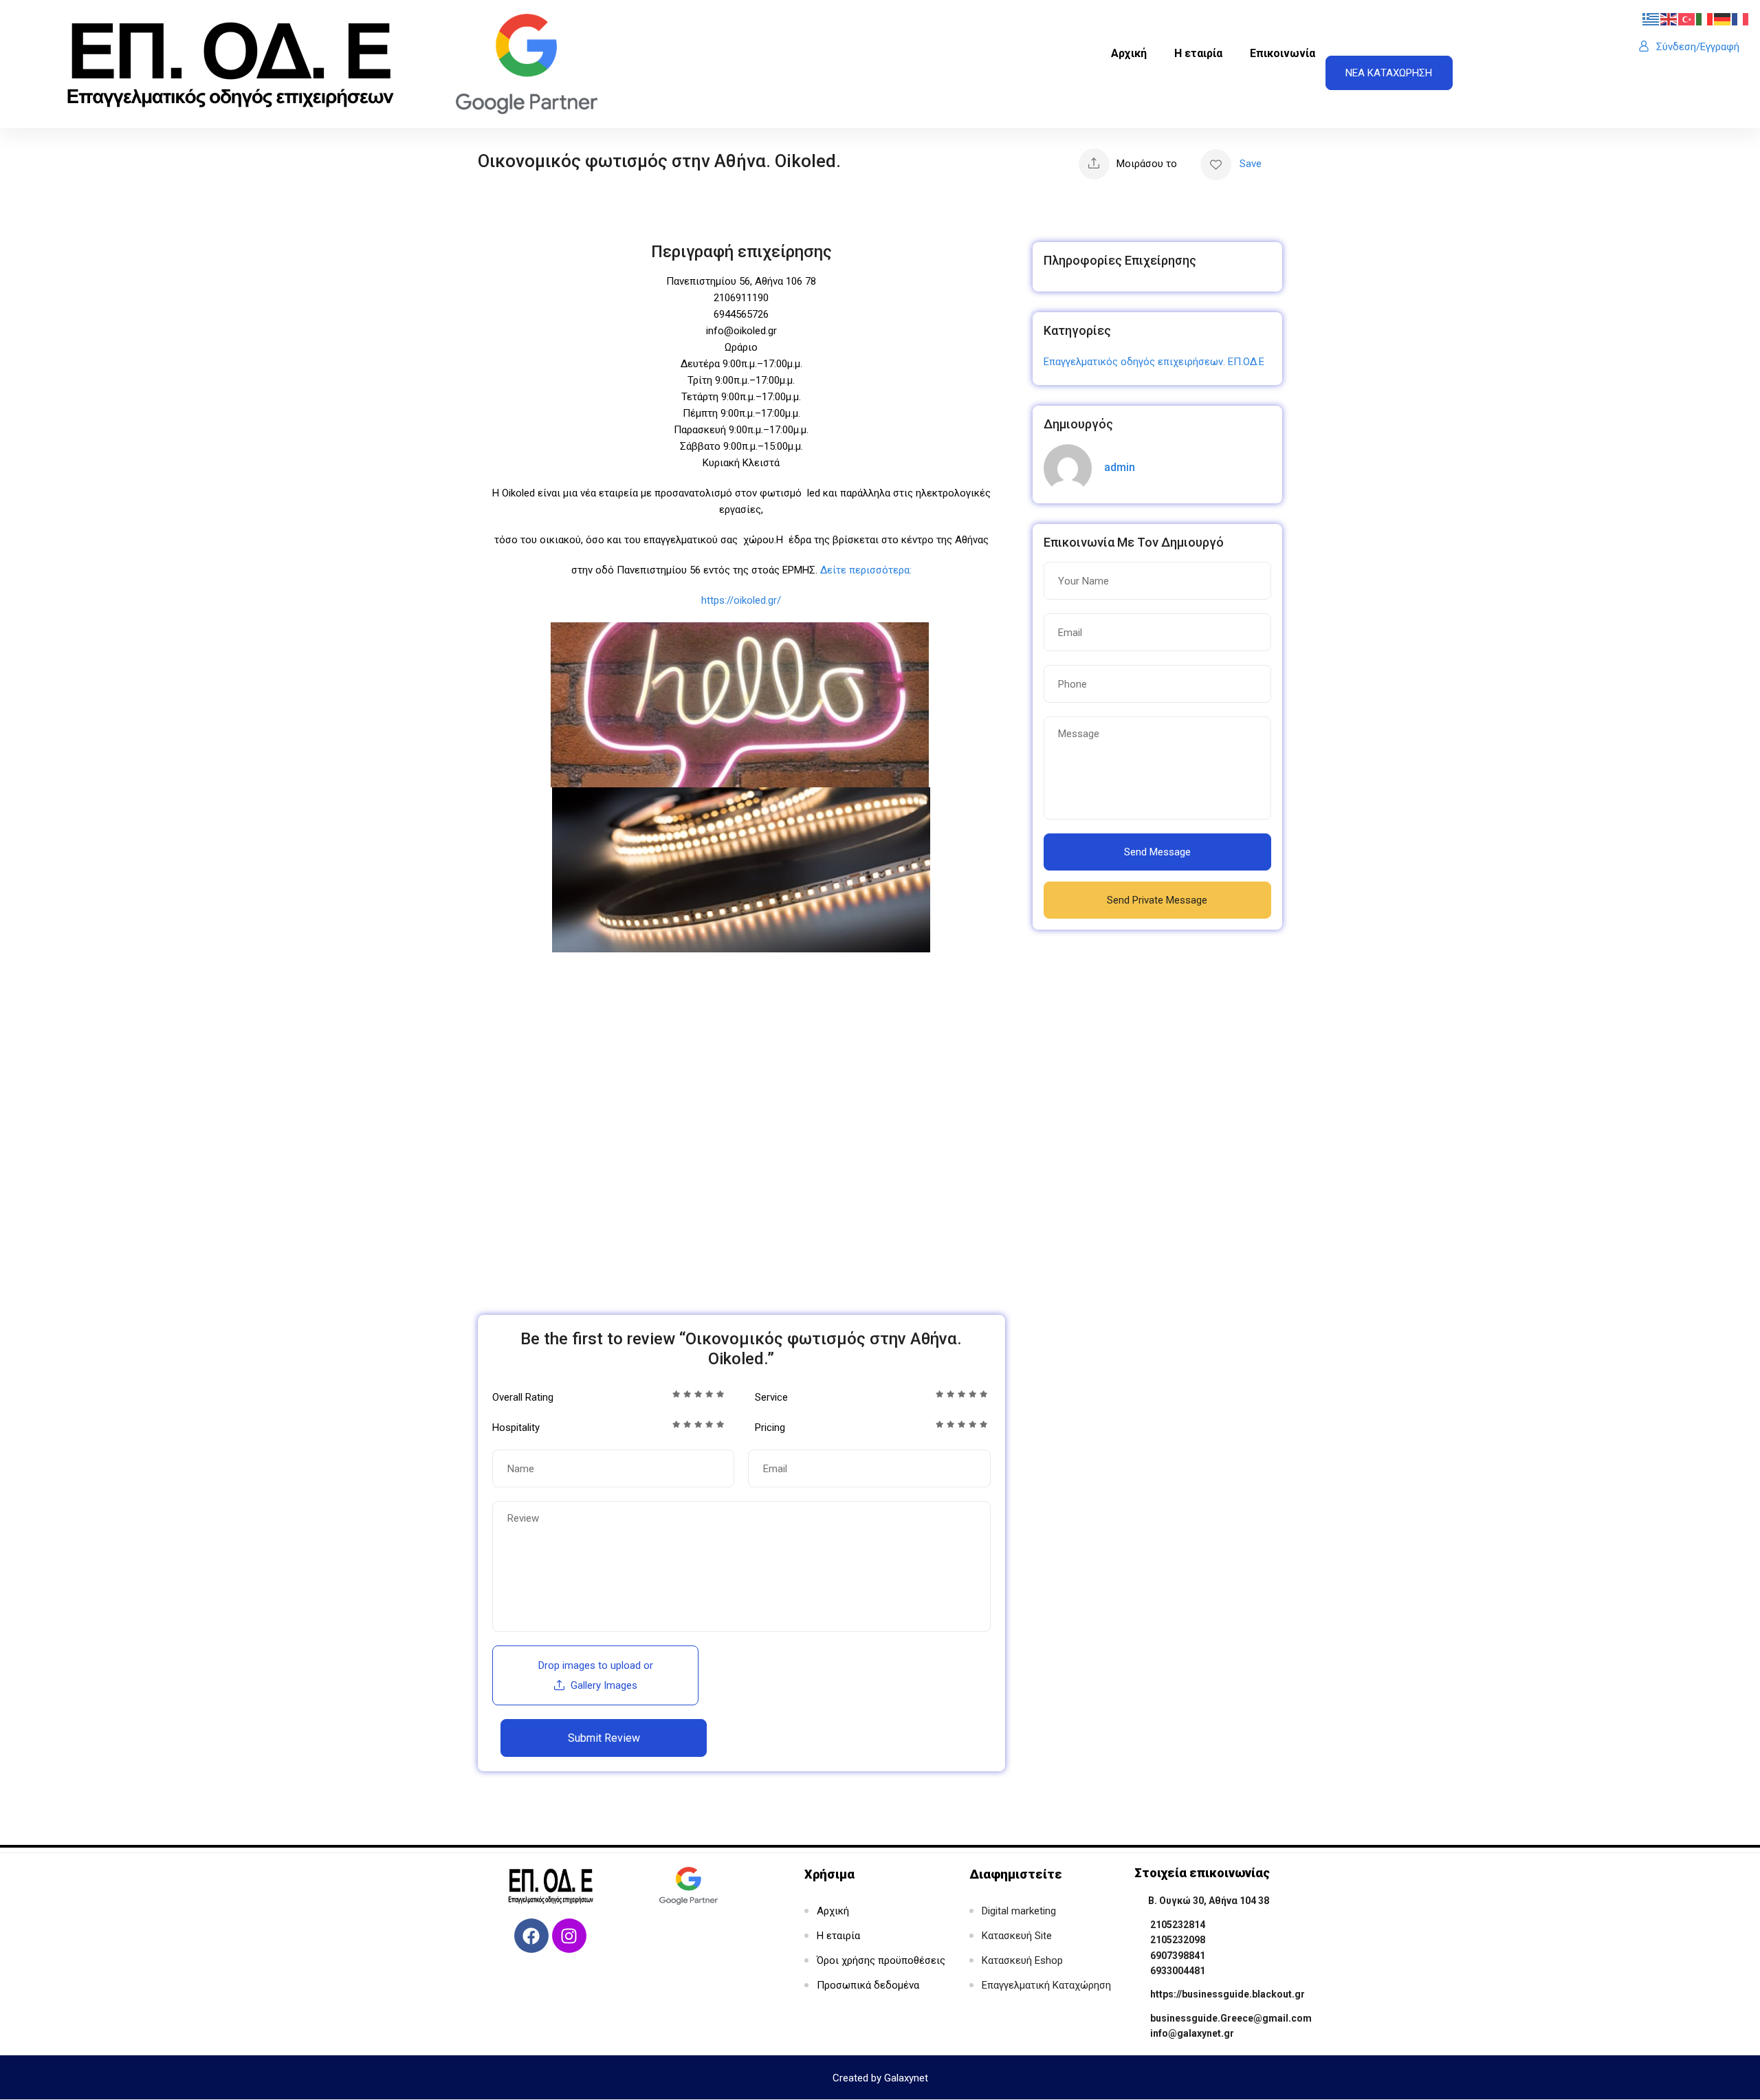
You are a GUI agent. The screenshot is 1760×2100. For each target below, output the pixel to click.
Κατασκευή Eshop (1022, 1960)
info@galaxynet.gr (1192, 2033)
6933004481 (1178, 1971)
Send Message (1157, 852)
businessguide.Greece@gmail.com (1231, 2018)
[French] (1741, 19)
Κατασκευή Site (1017, 1936)
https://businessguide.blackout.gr (1228, 1994)
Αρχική (1129, 53)
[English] (1669, 19)
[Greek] (1651, 19)
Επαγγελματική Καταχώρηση (1046, 1985)
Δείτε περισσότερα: (866, 570)
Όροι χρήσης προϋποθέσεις (881, 1960)
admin (1120, 467)
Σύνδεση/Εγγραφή (1698, 47)
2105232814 (1178, 1925)
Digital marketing (1019, 1911)
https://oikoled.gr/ (741, 600)
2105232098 (1178, 1940)
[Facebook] (531, 1936)
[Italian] (1705, 19)
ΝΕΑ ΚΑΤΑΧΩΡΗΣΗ (1389, 73)
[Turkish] (1687, 19)
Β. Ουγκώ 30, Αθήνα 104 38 (1209, 1901)
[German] (1723, 19)
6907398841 (1178, 1956)
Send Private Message (1157, 900)
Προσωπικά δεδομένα (868, 1985)
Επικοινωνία (1283, 53)
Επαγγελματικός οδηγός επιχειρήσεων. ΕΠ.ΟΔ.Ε (1154, 362)
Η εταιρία (1198, 53)
